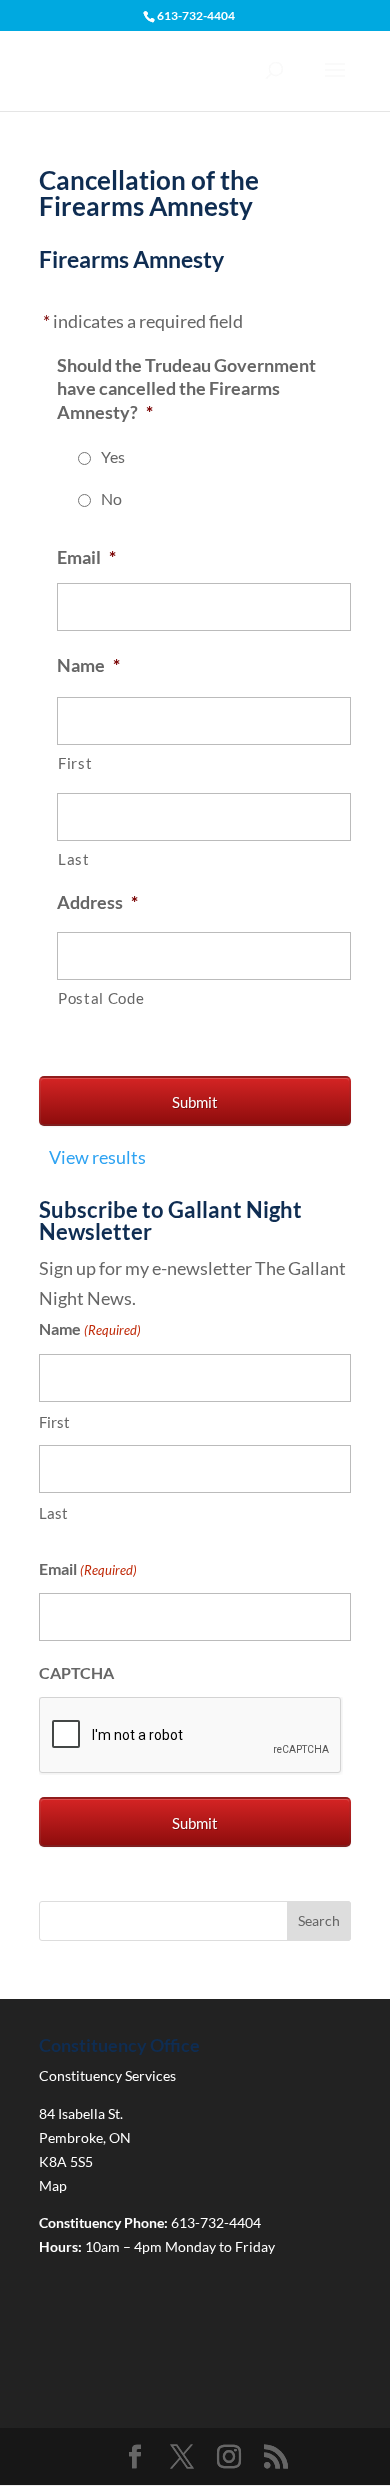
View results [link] (97, 1157)
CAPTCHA (76, 1672)
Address (97, 902)
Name (88, 665)
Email (86, 557)
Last (74, 859)
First (75, 763)
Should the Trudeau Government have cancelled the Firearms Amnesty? (186, 388)
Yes (113, 456)
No (111, 498)
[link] (135, 2458)
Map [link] (53, 2185)
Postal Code (101, 998)
